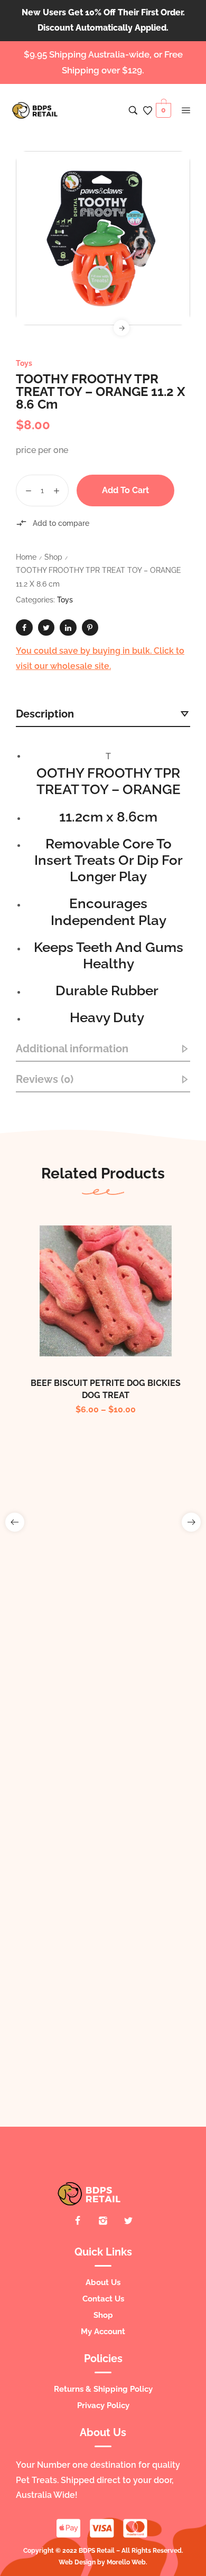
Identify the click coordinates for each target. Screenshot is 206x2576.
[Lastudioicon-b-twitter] (128, 2221)
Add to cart (125, 490)
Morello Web (126, 2562)
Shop (53, 557)
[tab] (103, 714)
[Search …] (133, 110)
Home (26, 557)
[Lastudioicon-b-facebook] (78, 2221)
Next (121, 328)
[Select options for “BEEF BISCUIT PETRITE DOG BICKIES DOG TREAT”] (95, 1314)
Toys (24, 363)
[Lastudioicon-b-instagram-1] (103, 2221)
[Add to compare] (117, 1314)
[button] (15, 1522)
